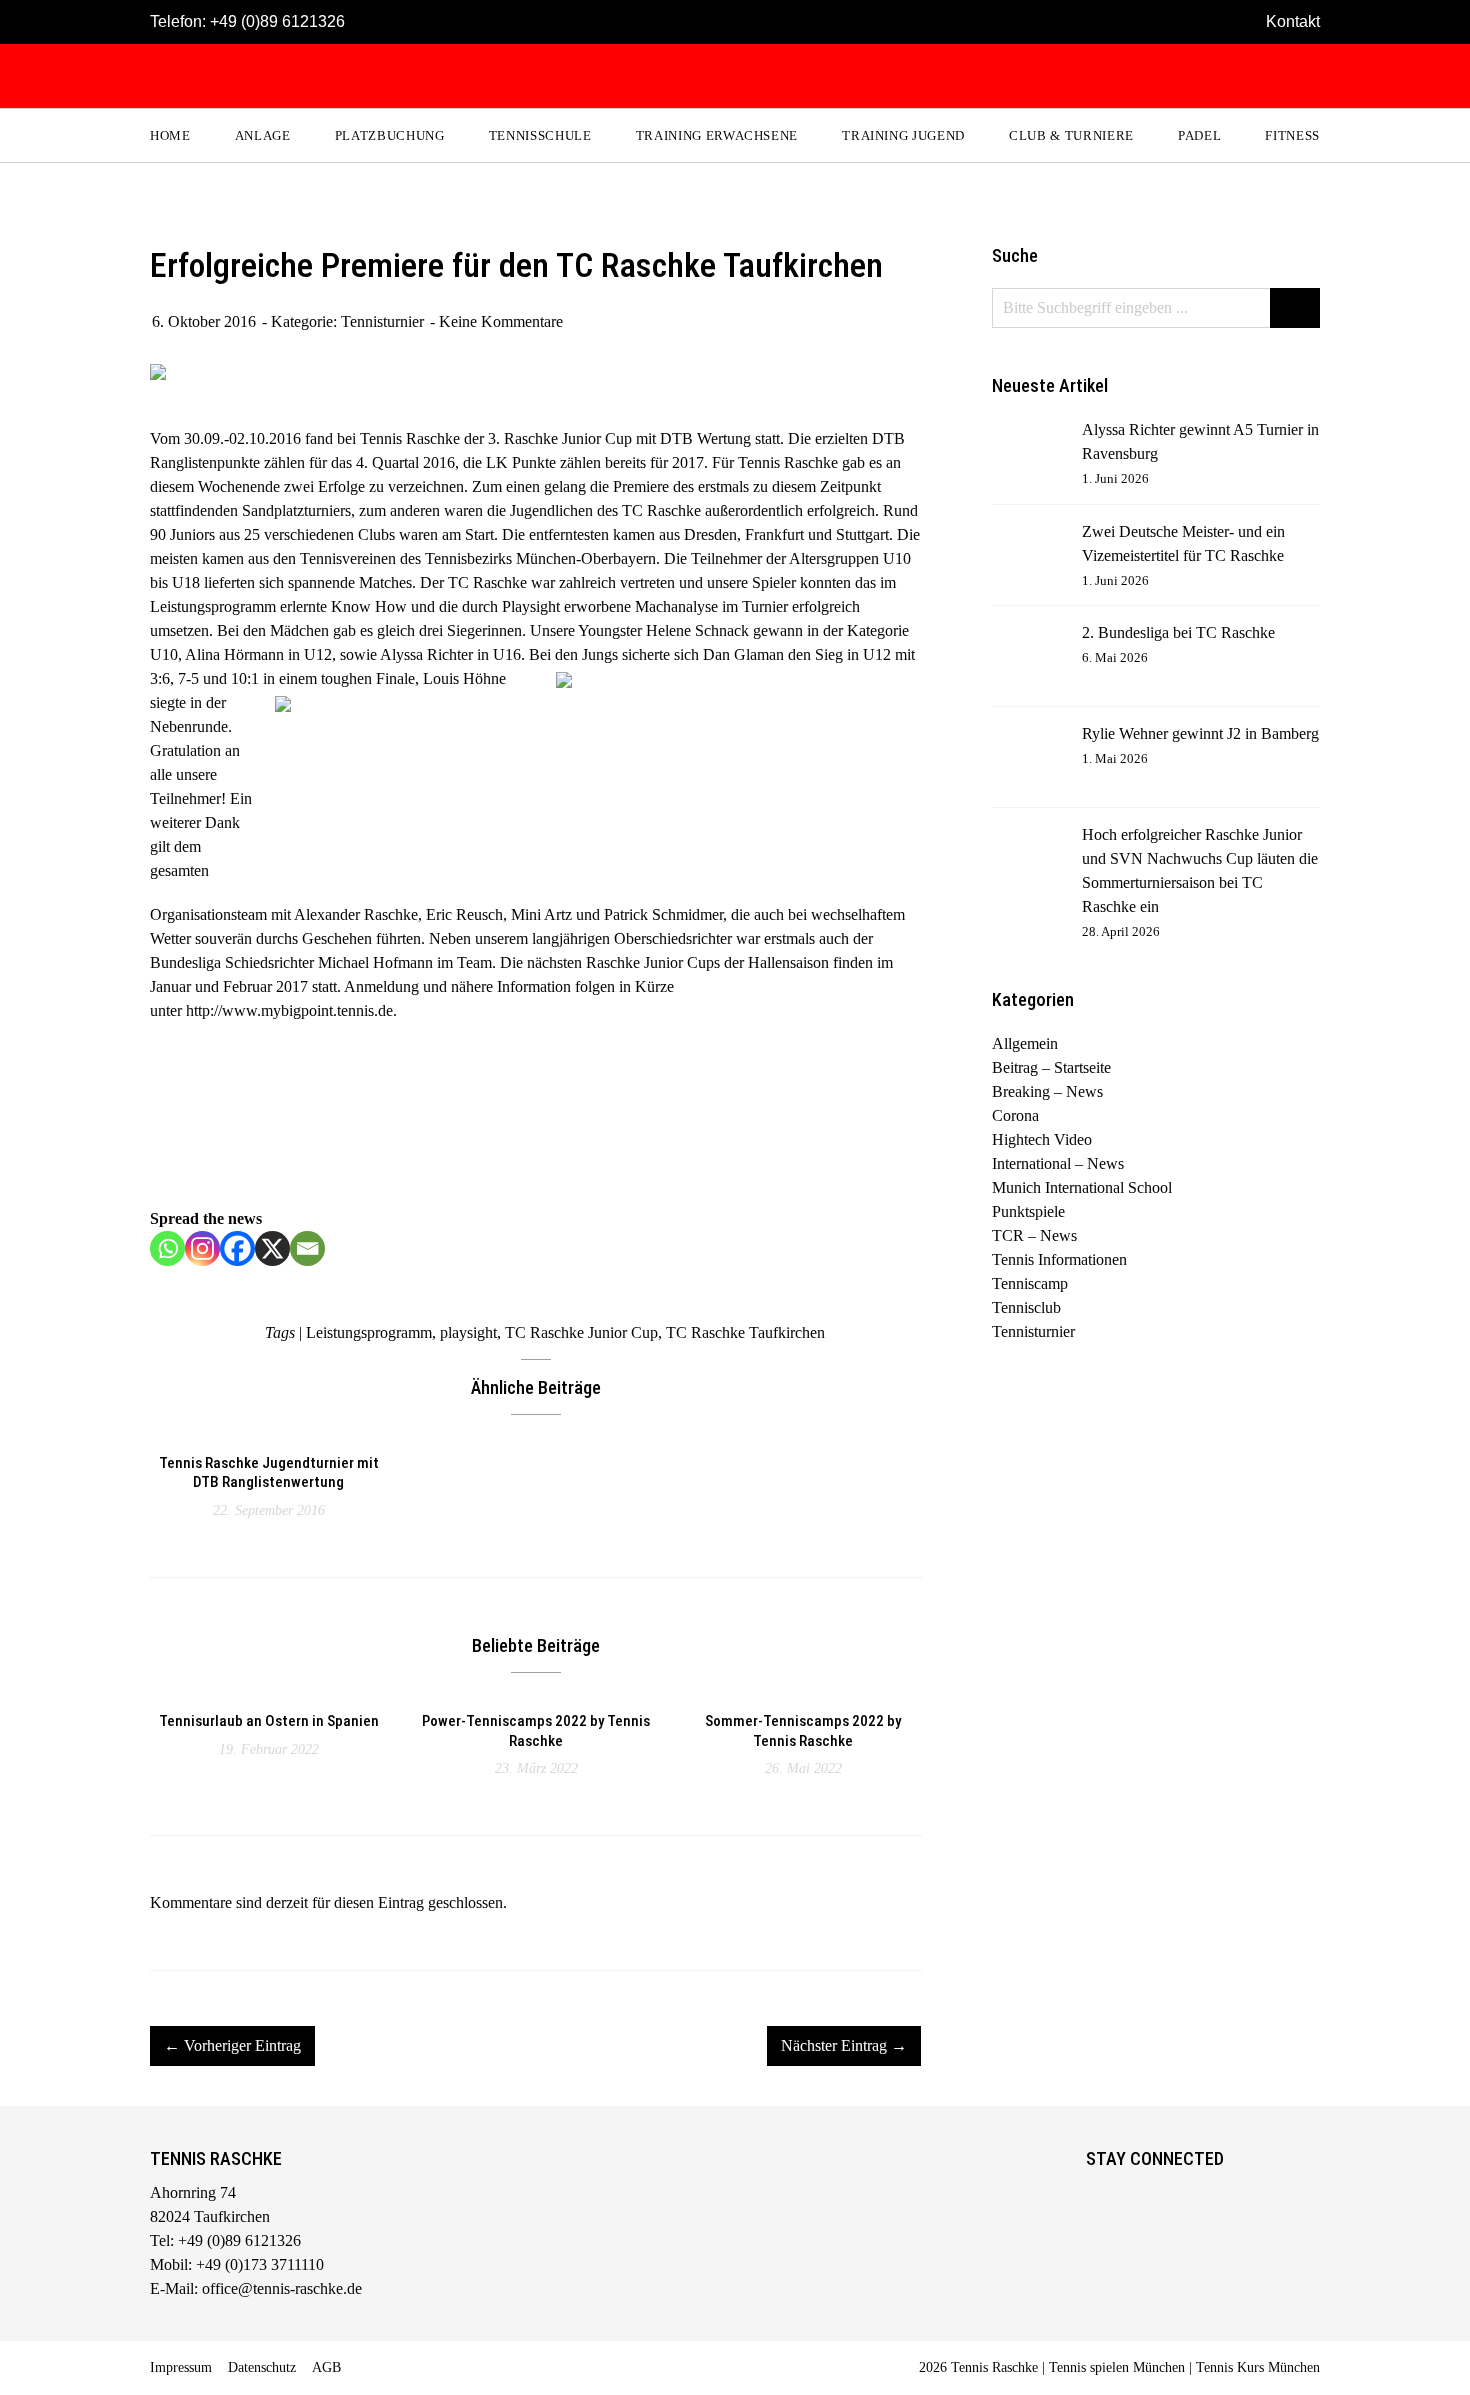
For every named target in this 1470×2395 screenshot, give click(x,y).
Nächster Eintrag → (844, 2045)
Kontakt (1293, 21)
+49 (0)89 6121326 (277, 21)
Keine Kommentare (501, 321)
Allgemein (1025, 1043)
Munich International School (1082, 1187)
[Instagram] (202, 1248)
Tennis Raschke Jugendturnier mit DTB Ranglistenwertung (269, 1473)
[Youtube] (1184, 2196)
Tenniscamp (1030, 1283)
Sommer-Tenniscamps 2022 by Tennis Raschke (803, 1731)
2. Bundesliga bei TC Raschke (1178, 632)
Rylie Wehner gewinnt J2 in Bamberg (1200, 733)
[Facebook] (237, 1248)
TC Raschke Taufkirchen (745, 1332)
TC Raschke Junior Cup (581, 1332)
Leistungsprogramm (369, 1332)
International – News (1058, 1163)
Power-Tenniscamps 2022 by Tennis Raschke (536, 1731)
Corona (1015, 1115)
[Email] (307, 1248)
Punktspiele (1028, 1211)
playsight (468, 1332)
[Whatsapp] (167, 1248)
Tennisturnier (382, 321)
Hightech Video (1042, 1139)
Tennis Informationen (1059, 1259)
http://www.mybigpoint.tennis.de (289, 1010)
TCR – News (1034, 1235)
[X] (272, 1248)
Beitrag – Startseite (1051, 1067)
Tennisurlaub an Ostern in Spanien (269, 1721)
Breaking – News (1047, 1091)
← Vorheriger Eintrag (232, 2045)
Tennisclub (1026, 1307)
